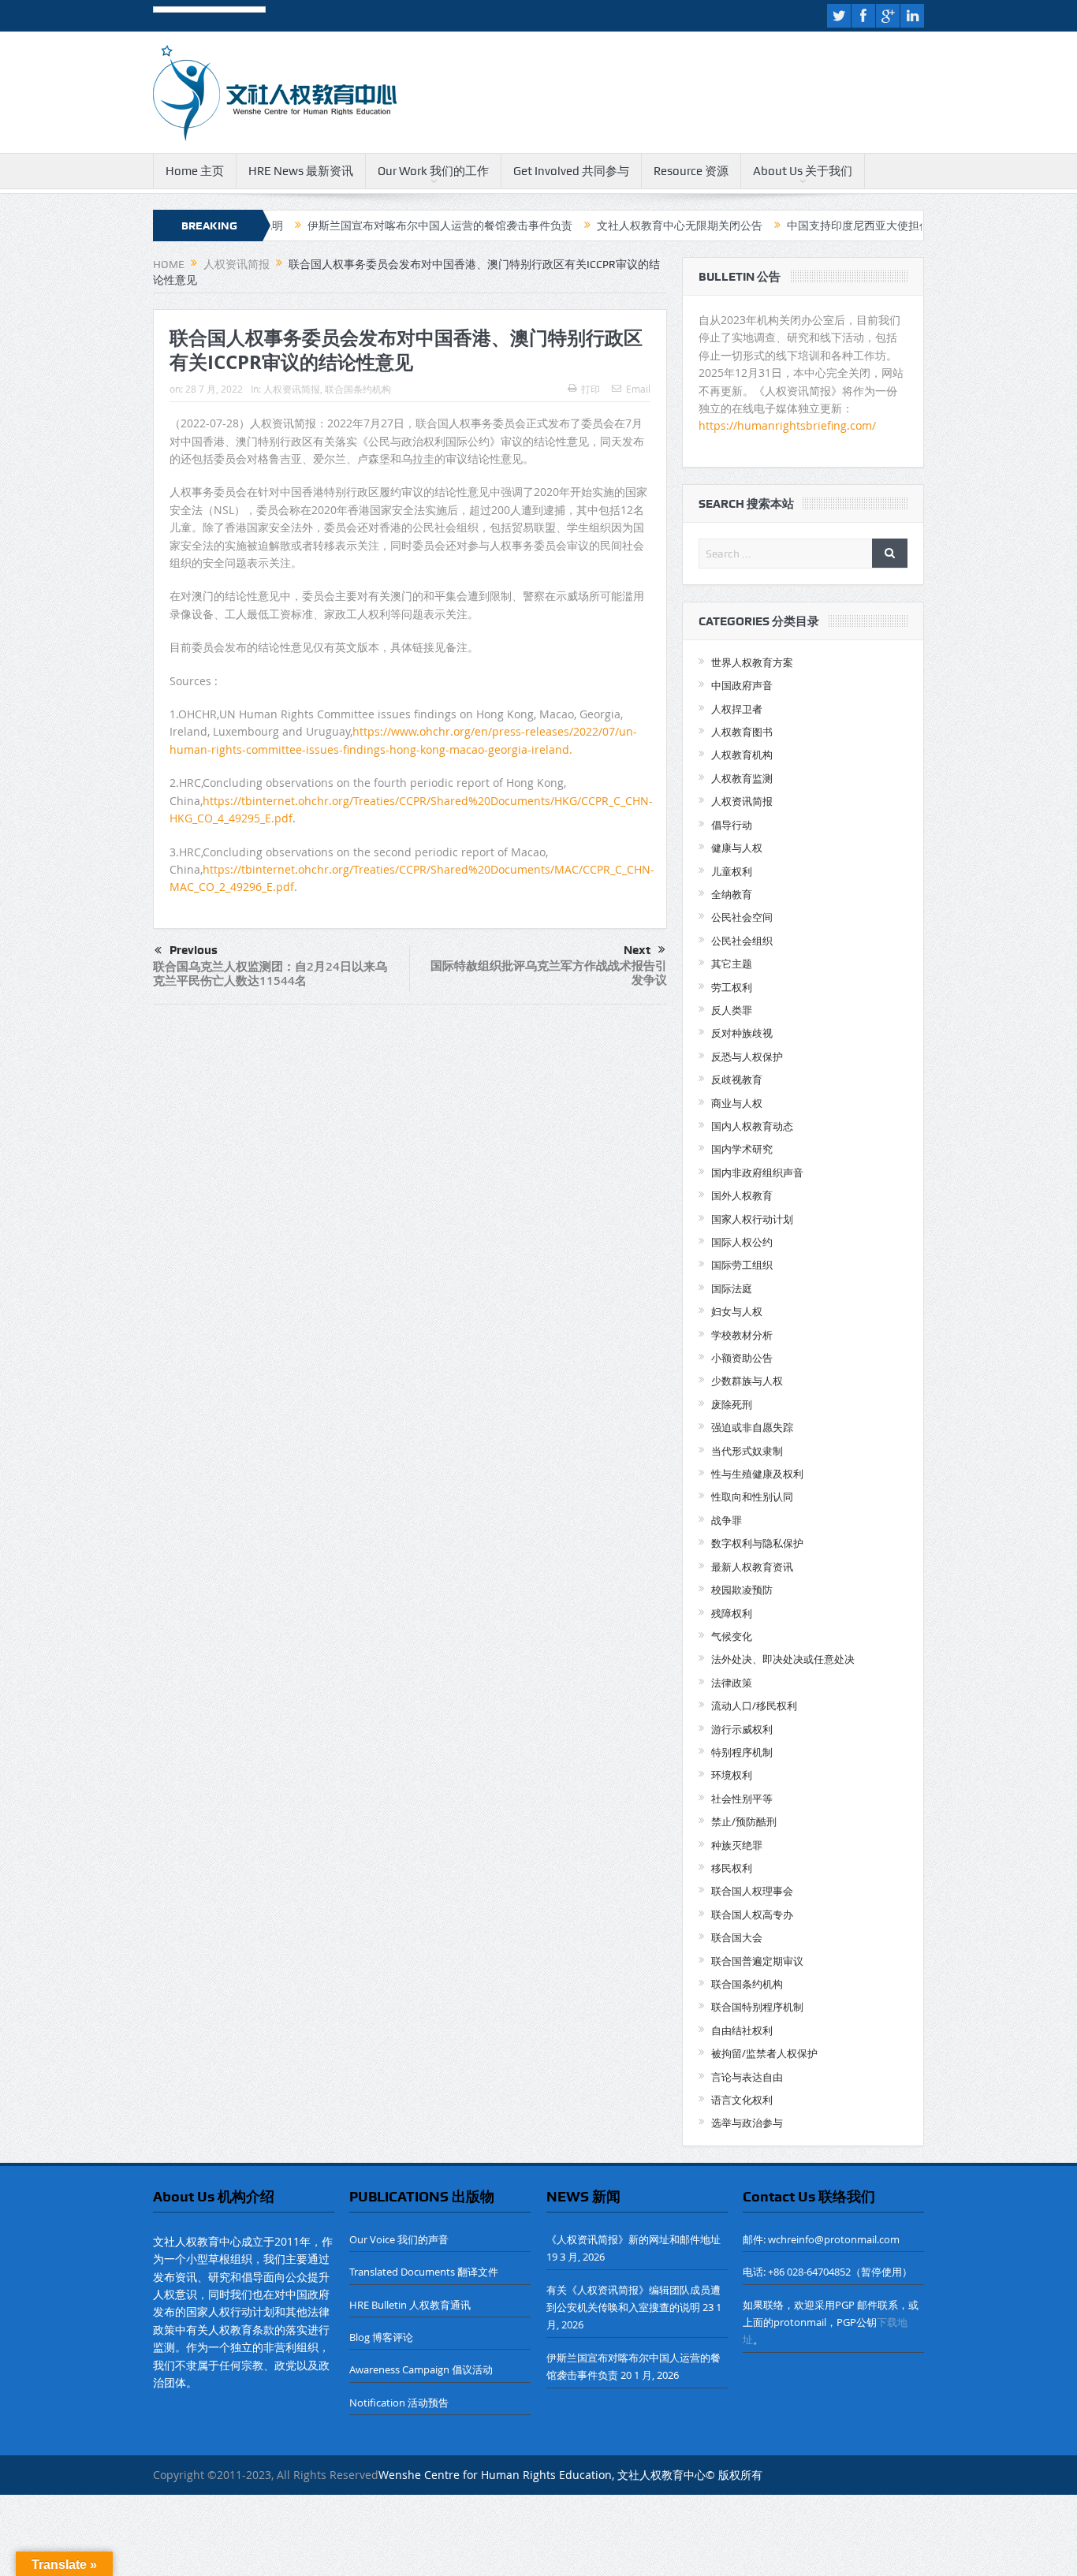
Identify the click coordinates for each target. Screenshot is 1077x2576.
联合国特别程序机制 (757, 2007)
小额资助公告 (742, 1358)
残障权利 (732, 1613)
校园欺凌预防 (742, 1590)
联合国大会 (737, 1937)
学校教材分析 (742, 1335)
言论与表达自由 (747, 2077)
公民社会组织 (742, 941)
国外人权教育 (742, 1195)
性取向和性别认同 (752, 1497)
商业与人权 (737, 1103)
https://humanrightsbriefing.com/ (789, 425)
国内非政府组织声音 (757, 1172)
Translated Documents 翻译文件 (424, 2272)
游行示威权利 (742, 1729)
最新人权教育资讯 (752, 1567)
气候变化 (732, 1636)
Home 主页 (195, 171)
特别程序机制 (742, 1752)
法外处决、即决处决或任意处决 (783, 1659)
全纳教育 (732, 894)
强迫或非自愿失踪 (752, 1427)
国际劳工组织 (742, 1265)
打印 (591, 389)
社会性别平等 (742, 1799)
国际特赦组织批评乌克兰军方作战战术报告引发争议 (549, 973)
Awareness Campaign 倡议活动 (421, 2369)
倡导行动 (732, 825)
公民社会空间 (742, 917)
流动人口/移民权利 (754, 1706)
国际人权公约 (742, 1242)
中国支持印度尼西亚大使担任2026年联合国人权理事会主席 (867, 226)
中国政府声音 (742, 685)
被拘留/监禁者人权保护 (764, 2053)
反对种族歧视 (742, 1033)
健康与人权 (737, 848)
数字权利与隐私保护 (757, 1543)
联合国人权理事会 (752, 1891)
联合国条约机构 (358, 389)
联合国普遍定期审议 (757, 1961)
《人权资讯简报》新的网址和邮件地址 (634, 2239)
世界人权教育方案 (752, 662)
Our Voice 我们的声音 (399, 2239)
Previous (194, 950)
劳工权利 (732, 987)
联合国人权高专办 (752, 1914)
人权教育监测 (742, 778)
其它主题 (732, 964)
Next (637, 950)
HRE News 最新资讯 (301, 171)
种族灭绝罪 (737, 1845)
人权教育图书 (742, 732)
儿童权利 (732, 871)
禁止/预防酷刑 (744, 1821)
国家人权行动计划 (752, 1219)
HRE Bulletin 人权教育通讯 (410, 2305)
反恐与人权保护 (747, 1057)
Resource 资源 (691, 171)
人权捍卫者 (737, 709)
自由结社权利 (742, 2030)
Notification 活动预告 (399, 2403)
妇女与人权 (737, 1311)
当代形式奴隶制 (747, 1451)
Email (638, 389)
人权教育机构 (742, 755)
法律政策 (732, 1683)
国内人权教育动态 (752, 1126)
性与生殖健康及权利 (757, 1474)
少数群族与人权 (747, 1381)
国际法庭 (732, 1288)
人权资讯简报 (292, 389)
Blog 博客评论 (381, 2337)
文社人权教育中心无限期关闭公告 (615, 226)
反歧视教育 (737, 1079)
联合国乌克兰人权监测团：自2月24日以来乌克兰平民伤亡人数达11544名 (270, 973)
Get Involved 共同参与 (571, 171)
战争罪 (727, 1520)
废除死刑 (732, 1404)
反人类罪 (732, 1010)
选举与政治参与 (747, 2123)
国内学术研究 (742, 1149)
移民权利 (732, 1868)
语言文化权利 (742, 2100)
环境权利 (732, 1775)
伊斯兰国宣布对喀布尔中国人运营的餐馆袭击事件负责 (375, 226)
